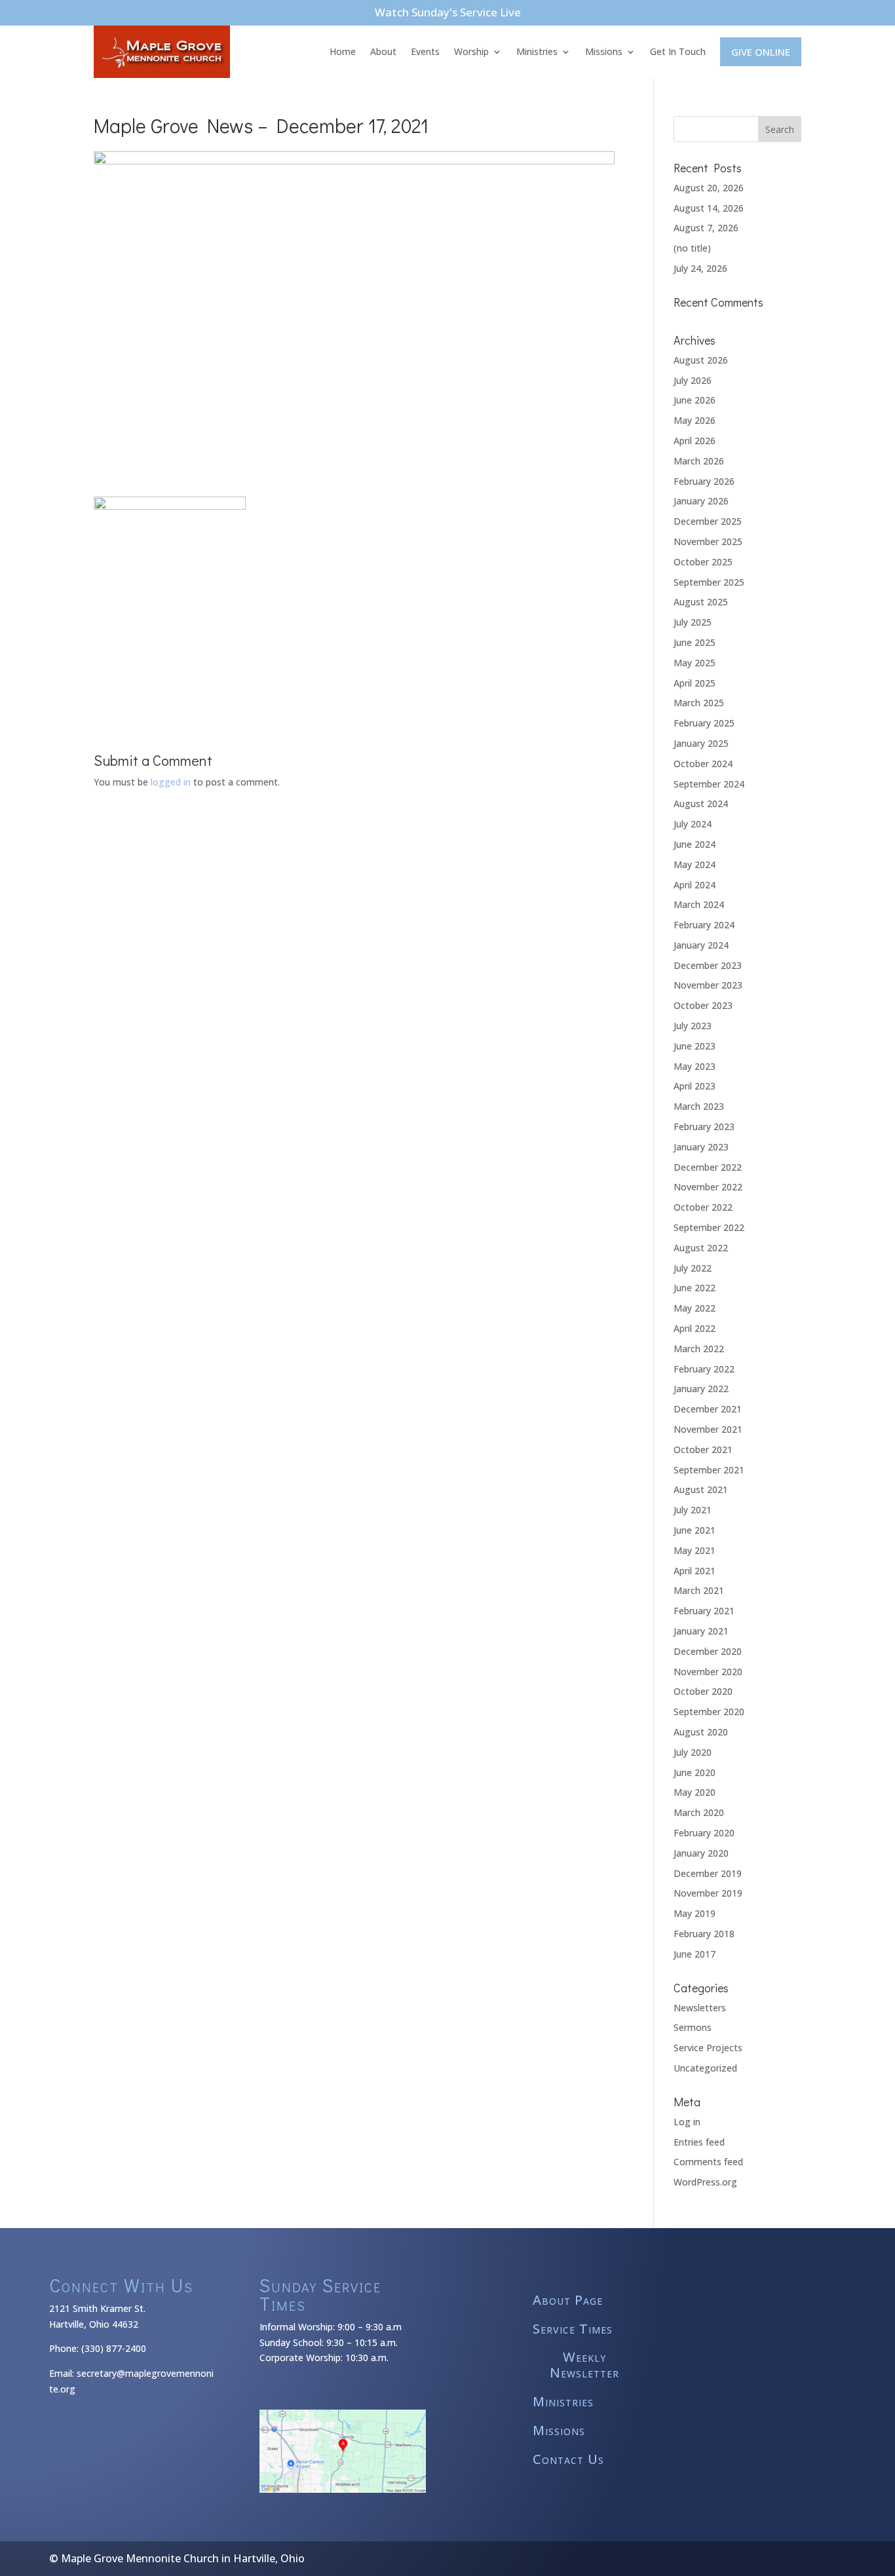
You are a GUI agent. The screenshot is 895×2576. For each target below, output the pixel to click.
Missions (604, 51)
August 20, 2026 (709, 188)
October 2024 (703, 764)
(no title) (692, 248)
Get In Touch (678, 51)
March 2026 (699, 461)
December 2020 (708, 1651)
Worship (471, 51)
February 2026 (704, 481)
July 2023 (693, 1026)
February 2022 (704, 1369)
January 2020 (701, 1853)
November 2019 (708, 1893)
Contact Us (568, 2460)
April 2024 (695, 885)
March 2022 (699, 1349)
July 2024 (693, 824)
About (383, 51)
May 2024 (695, 864)
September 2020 (709, 1712)
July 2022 (693, 1268)
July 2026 (693, 380)
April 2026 (695, 441)
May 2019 (695, 1913)
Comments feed (708, 2162)
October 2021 (703, 1449)
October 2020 (703, 1691)
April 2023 (695, 1086)
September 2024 (709, 784)
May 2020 (695, 1792)
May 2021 (695, 1550)
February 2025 (704, 723)
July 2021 (693, 1510)
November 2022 (708, 1187)
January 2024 (701, 945)
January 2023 (701, 1147)
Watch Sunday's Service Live (448, 12)
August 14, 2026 (709, 208)
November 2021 (708, 1429)
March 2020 (699, 1812)
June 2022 (695, 1288)
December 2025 (708, 521)
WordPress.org (705, 2182)
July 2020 (693, 1752)
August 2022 (701, 1248)
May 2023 (695, 1066)
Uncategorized (705, 2068)
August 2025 (701, 602)
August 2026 (701, 360)
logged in (171, 782)
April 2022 (695, 1328)
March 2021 (699, 1590)
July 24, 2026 (700, 268)
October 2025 (703, 562)
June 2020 (695, 1772)
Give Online (761, 52)
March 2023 (699, 1106)
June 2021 (695, 1530)
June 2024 (695, 844)
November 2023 (708, 985)
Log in (687, 2122)
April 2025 (695, 683)
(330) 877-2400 (114, 2348)
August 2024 (701, 804)
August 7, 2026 (706, 228)
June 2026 (695, 400)
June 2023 (695, 1046)
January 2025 (701, 743)
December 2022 (708, 1167)
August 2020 (701, 1732)
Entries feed (699, 2142)
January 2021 (701, 1631)
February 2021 (704, 1611)
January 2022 (701, 1389)
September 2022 (709, 1227)
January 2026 (701, 501)
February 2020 (704, 1833)
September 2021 (709, 1470)
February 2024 (704, 925)
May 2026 (695, 420)
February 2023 (704, 1127)
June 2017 (695, 1954)
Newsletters (700, 2008)
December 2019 (708, 1873)
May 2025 (695, 663)
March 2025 (699, 703)
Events (425, 51)
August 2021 (701, 1489)
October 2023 (703, 1005)
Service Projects (708, 2048)
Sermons (693, 2027)
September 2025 (709, 582)
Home (343, 51)
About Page (568, 2301)
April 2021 (695, 1571)
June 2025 (695, 642)
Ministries (537, 51)
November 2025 (708, 541)
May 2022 (695, 1308)
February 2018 (704, 1934)
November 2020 (708, 1672)
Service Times (573, 2329)
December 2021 (708, 1409)
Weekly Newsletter (584, 2365)
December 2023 (708, 965)
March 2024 (699, 904)
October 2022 (703, 1207)
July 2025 (693, 622)
